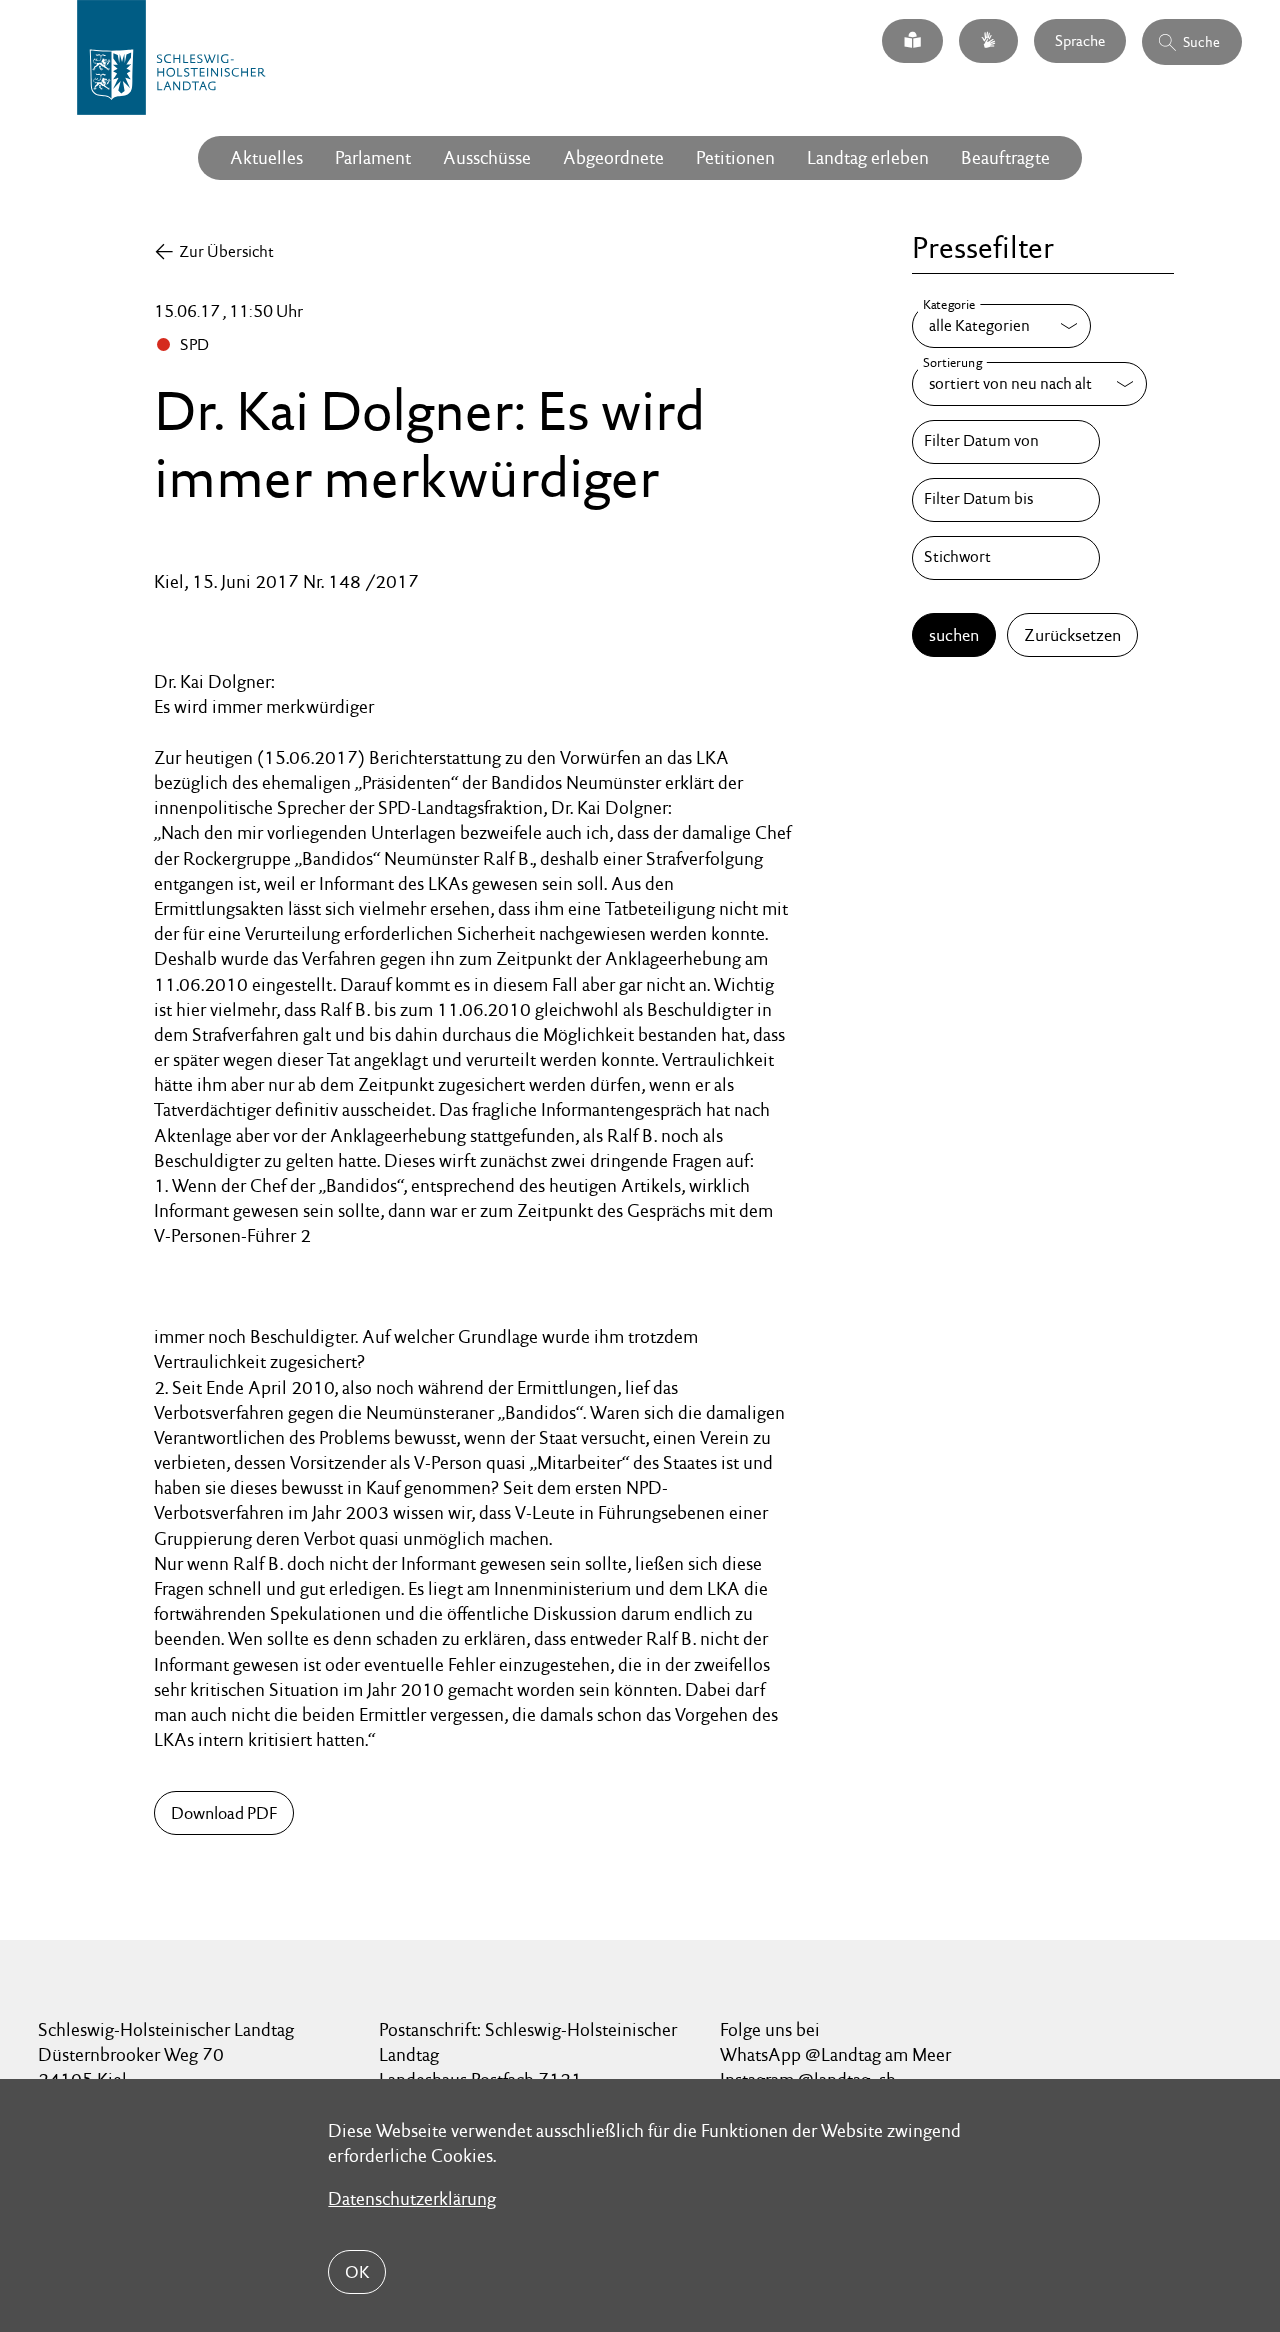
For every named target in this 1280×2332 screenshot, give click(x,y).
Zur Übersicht (226, 251)
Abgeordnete (613, 157)
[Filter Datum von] (1006, 442)
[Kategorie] (1001, 326)
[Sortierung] (1029, 384)
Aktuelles (266, 157)
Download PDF (224, 1813)
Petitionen (735, 157)
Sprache (1080, 40)
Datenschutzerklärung (412, 2198)
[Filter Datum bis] (1006, 500)
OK (357, 2272)
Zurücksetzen (1072, 635)
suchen (954, 635)
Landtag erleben (868, 157)
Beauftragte (1005, 157)
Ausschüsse (487, 157)
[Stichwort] (1006, 558)
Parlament (373, 157)
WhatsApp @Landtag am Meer (835, 2054)
